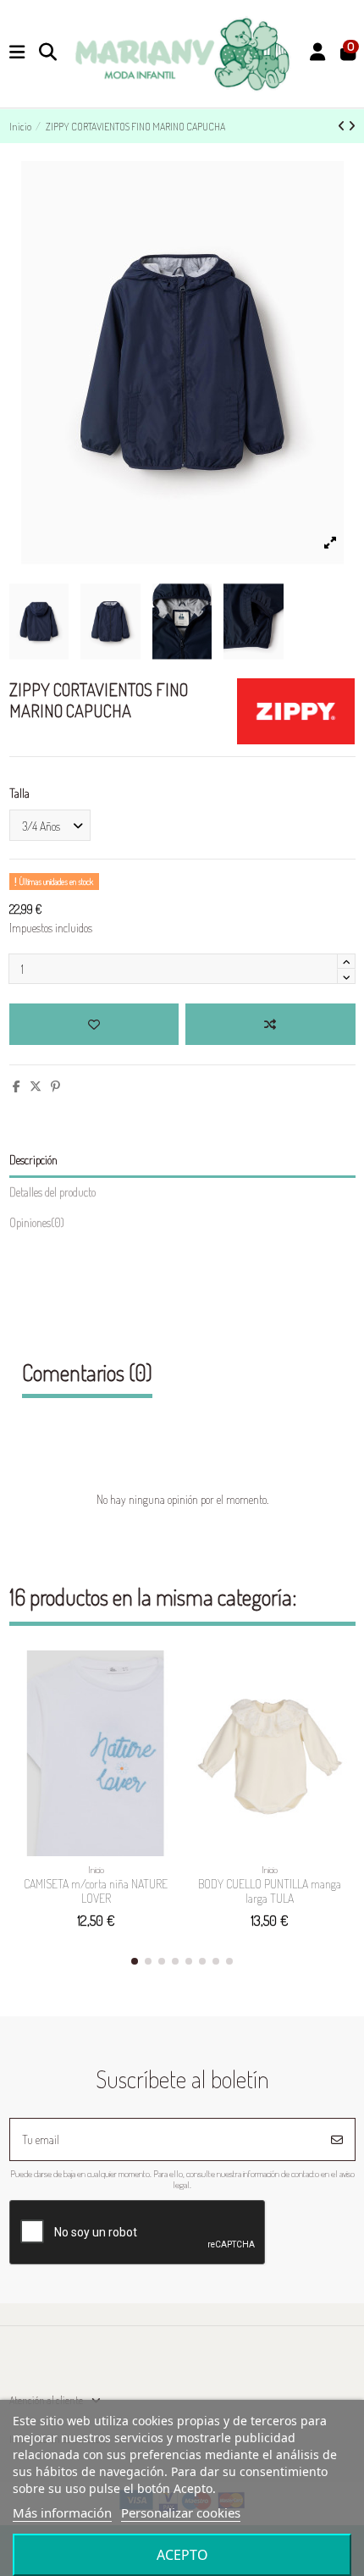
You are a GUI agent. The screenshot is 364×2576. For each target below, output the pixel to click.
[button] (135, 1961)
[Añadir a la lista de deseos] (162, 1676)
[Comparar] (162, 1705)
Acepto (182, 2555)
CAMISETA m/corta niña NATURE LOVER (96, 1891)
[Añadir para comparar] (270, 1024)
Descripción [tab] (33, 1160)
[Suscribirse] (337, 2139)
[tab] (182, 1226)
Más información (62, 2512)
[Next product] (352, 126)
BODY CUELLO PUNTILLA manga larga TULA (270, 1891)
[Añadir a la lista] (94, 1024)
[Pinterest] (55, 1086)
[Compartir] (17, 1086)
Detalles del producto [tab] (52, 1192)
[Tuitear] (36, 1086)
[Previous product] (343, 126)
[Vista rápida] (162, 1735)
